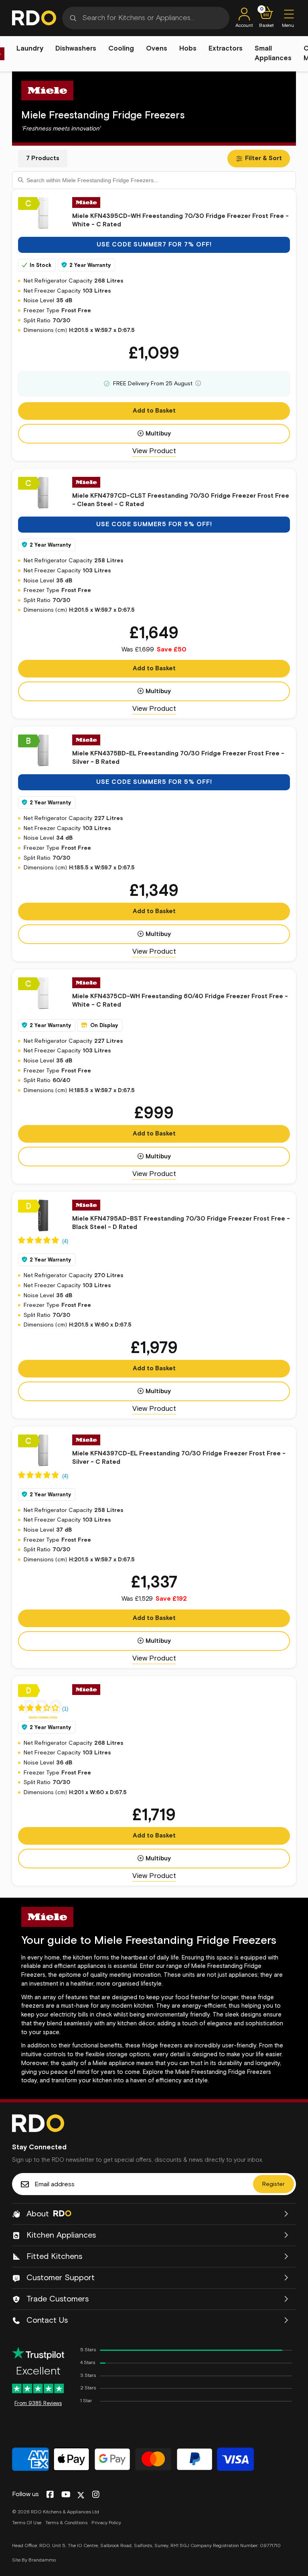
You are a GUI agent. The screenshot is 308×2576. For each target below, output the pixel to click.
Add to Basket (154, 411)
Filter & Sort (263, 158)
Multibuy (158, 434)
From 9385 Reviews (38, 2404)
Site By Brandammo (34, 2560)
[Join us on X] (81, 2495)
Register (274, 2184)
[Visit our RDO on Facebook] (50, 2495)
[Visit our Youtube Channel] (66, 2495)
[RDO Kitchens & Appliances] (34, 18)
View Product (154, 451)
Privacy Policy (106, 2523)
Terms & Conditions (66, 2523)
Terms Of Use (27, 2523)
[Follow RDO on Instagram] (96, 2495)
